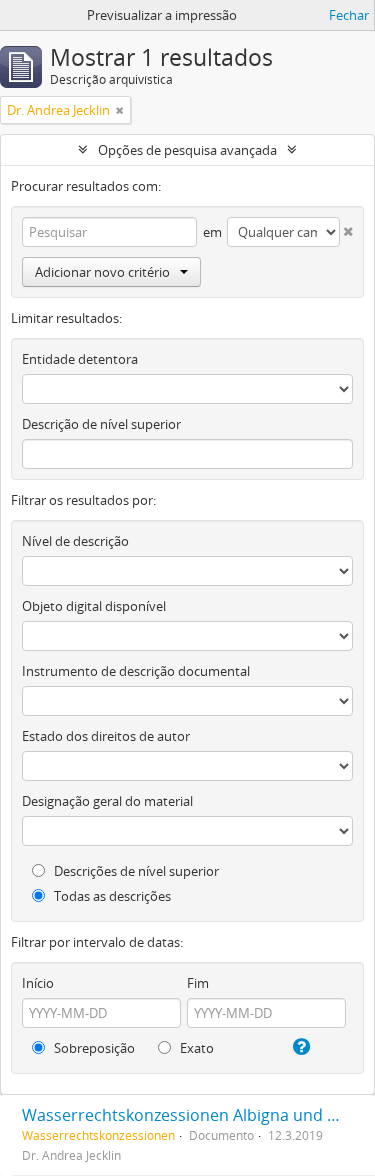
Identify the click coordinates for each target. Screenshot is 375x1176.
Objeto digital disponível (94, 606)
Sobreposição (93, 1048)
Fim (198, 983)
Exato (195, 1048)
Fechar (349, 15)
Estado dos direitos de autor (106, 736)
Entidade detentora (80, 359)
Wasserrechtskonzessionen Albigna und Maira (196, 1115)
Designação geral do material (107, 801)
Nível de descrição (75, 541)
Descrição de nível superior (101, 424)
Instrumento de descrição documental (136, 671)
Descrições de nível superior (135, 871)
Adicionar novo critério (102, 272)
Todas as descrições (111, 896)
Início (38, 983)
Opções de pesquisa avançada (187, 150)
